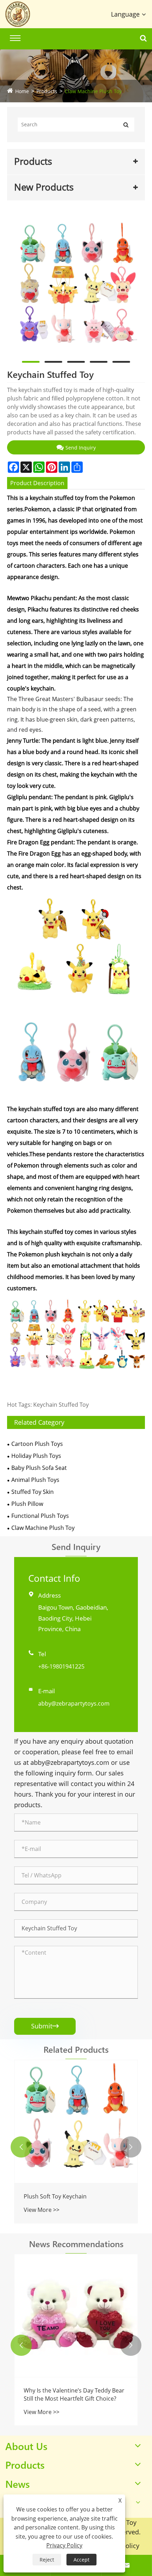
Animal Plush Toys (35, 1480)
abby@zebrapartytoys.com (74, 1703)
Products (47, 91)
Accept (81, 2560)
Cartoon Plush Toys (37, 1444)
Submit (45, 2026)
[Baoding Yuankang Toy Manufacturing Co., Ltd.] (23, 14)
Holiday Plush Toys (36, 1456)
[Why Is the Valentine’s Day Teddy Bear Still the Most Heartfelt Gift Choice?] (76, 2316)
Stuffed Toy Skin (33, 1492)
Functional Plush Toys (40, 1516)
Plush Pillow (27, 1504)
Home (22, 91)
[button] (21, 2147)
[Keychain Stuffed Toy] (76, 284)
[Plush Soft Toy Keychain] (76, 2122)
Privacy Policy (64, 2545)
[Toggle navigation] (15, 38)
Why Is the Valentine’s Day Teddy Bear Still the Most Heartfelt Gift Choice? (74, 2394)
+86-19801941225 (61, 1666)
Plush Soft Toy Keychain (55, 2196)
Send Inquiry (81, 448)
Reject (47, 2560)
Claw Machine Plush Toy (93, 91)
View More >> (42, 2210)
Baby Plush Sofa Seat (39, 1468)
